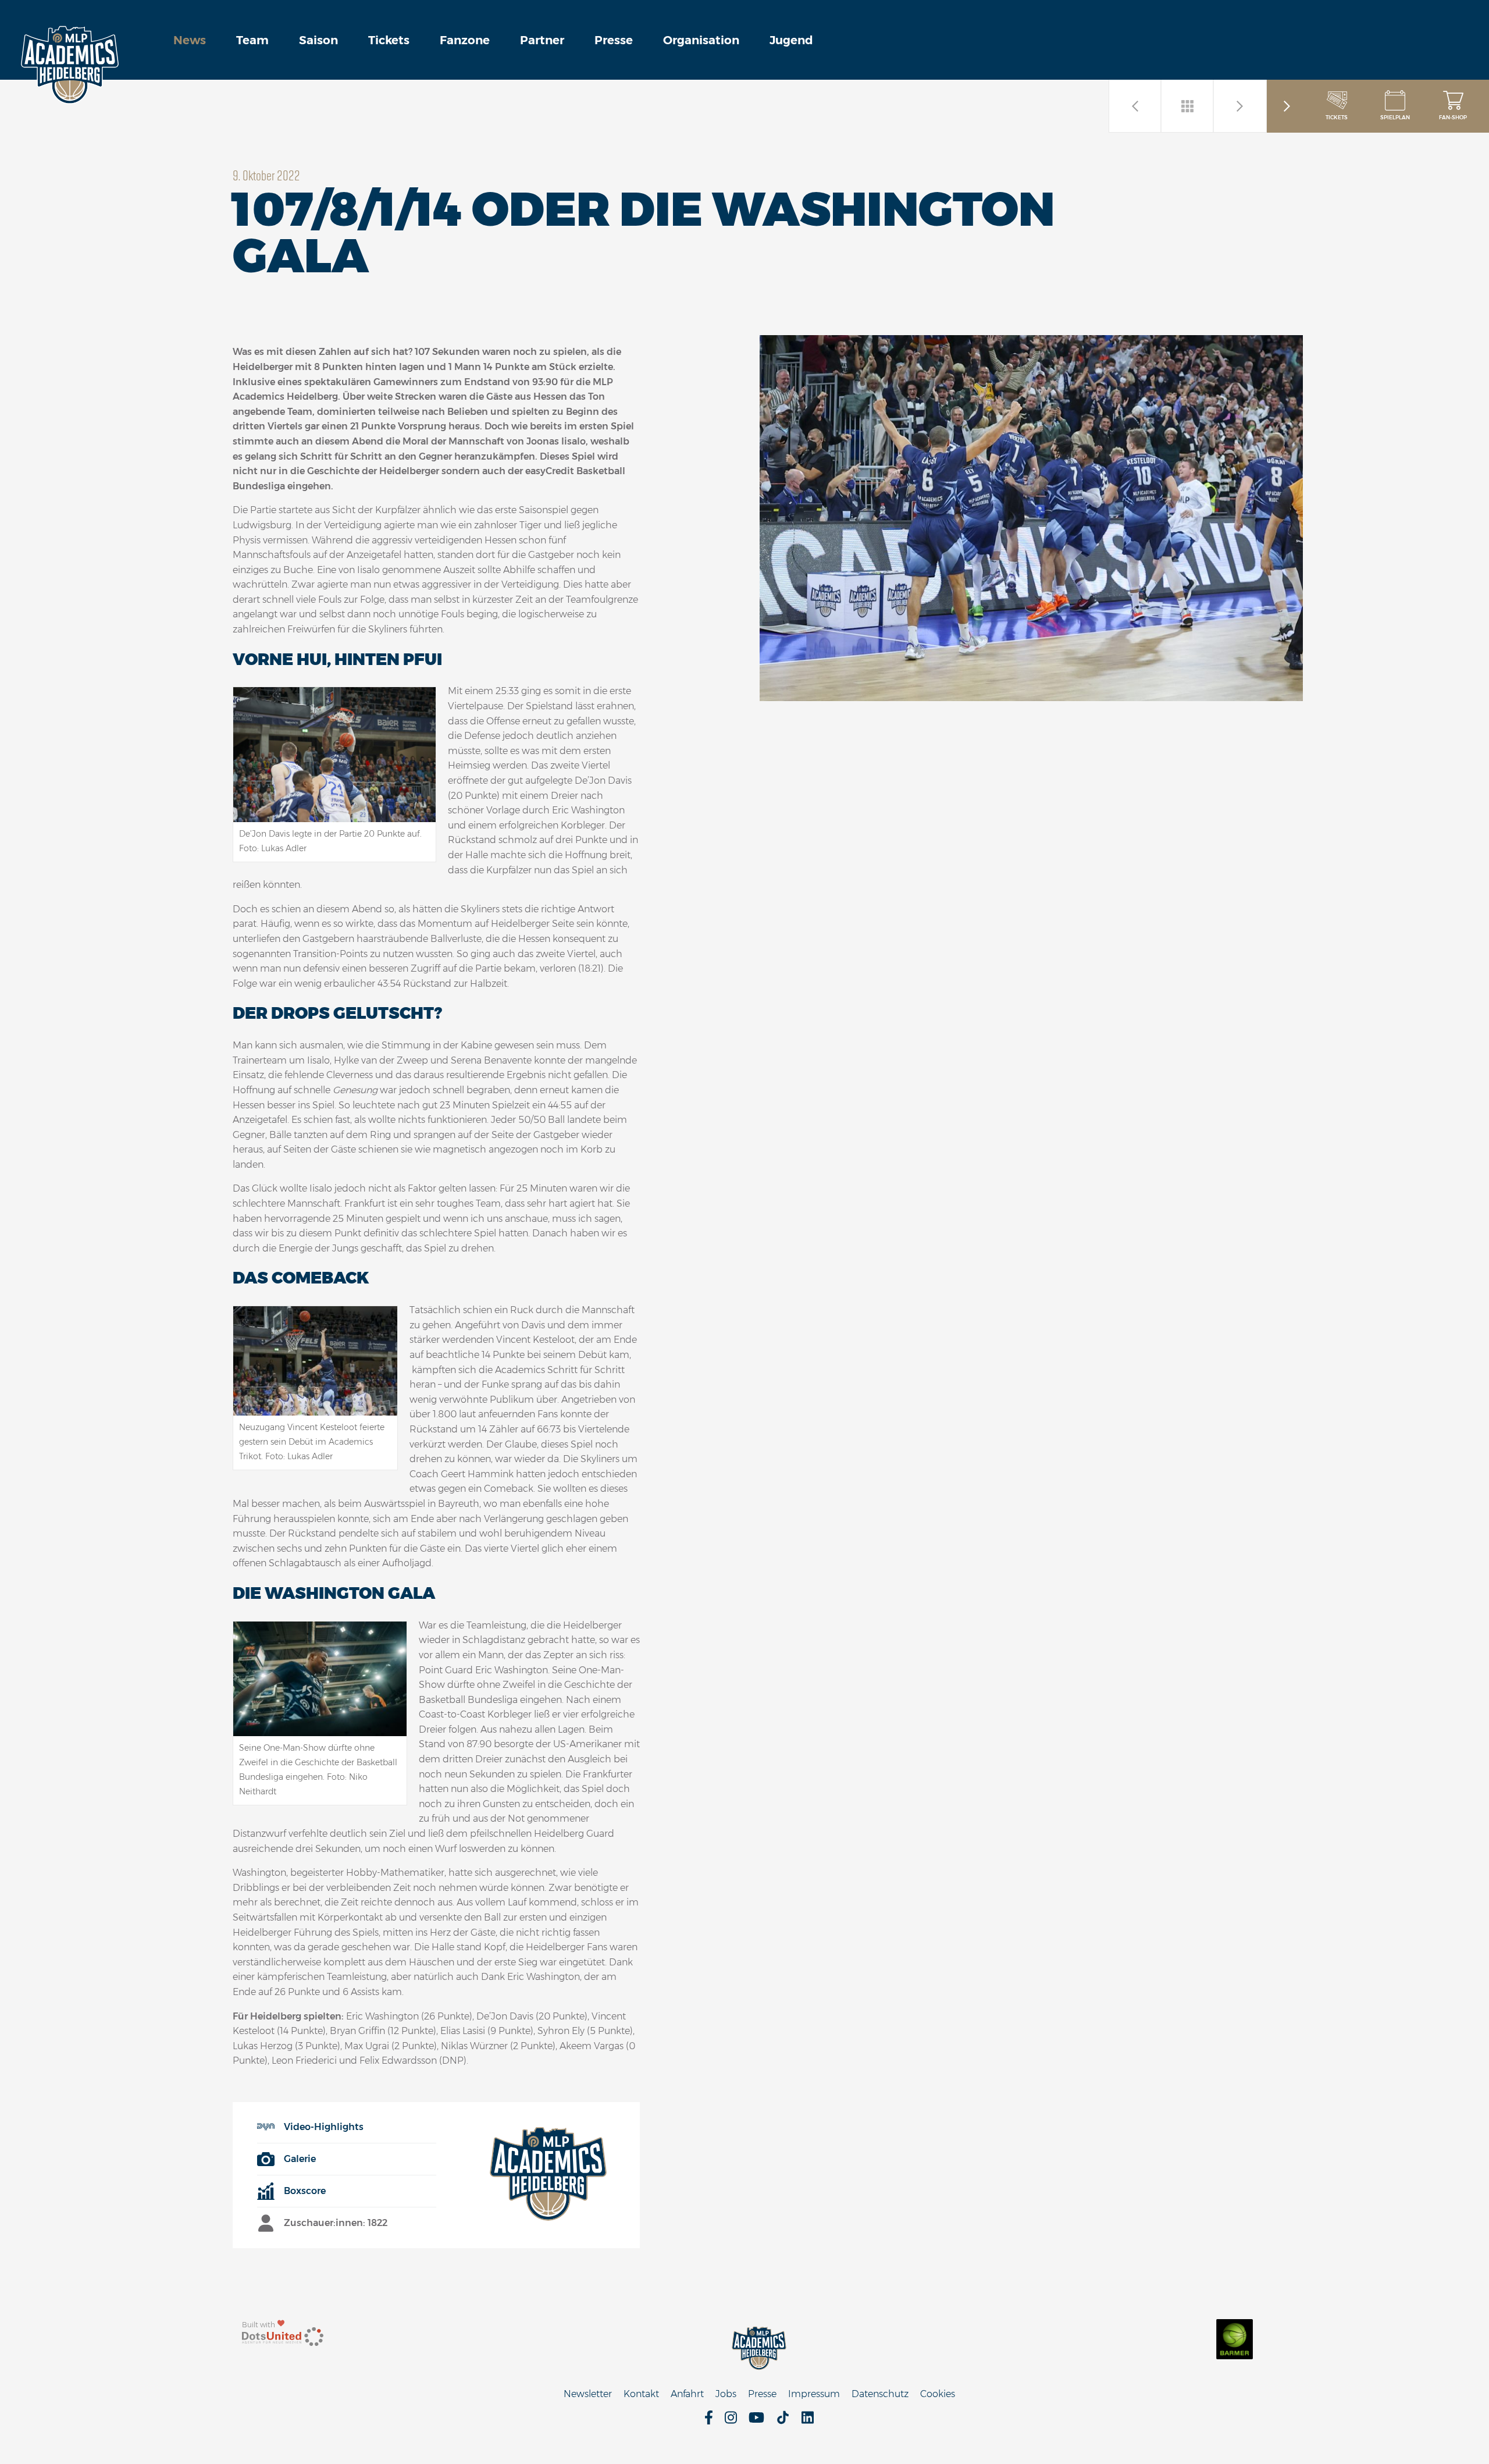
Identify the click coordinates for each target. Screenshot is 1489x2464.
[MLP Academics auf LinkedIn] (808, 2421)
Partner (542, 40)
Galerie (300, 2159)
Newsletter (588, 2394)
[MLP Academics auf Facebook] (709, 2421)
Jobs (726, 2394)
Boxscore (305, 2191)
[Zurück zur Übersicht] (1188, 106)
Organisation (701, 40)
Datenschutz (880, 2394)
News (190, 40)
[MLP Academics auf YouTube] (756, 2421)
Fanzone (465, 40)
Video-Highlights (324, 2127)
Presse (614, 40)
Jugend (791, 40)
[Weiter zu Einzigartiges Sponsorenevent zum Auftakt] (1135, 106)
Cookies (938, 2394)
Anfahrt (687, 2394)
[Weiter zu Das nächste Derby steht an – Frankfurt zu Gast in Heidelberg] (1240, 106)
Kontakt (641, 2394)
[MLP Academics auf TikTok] (783, 2421)
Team (252, 40)
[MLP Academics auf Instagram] (731, 2421)
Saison (318, 40)
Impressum (814, 2394)
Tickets (389, 40)
